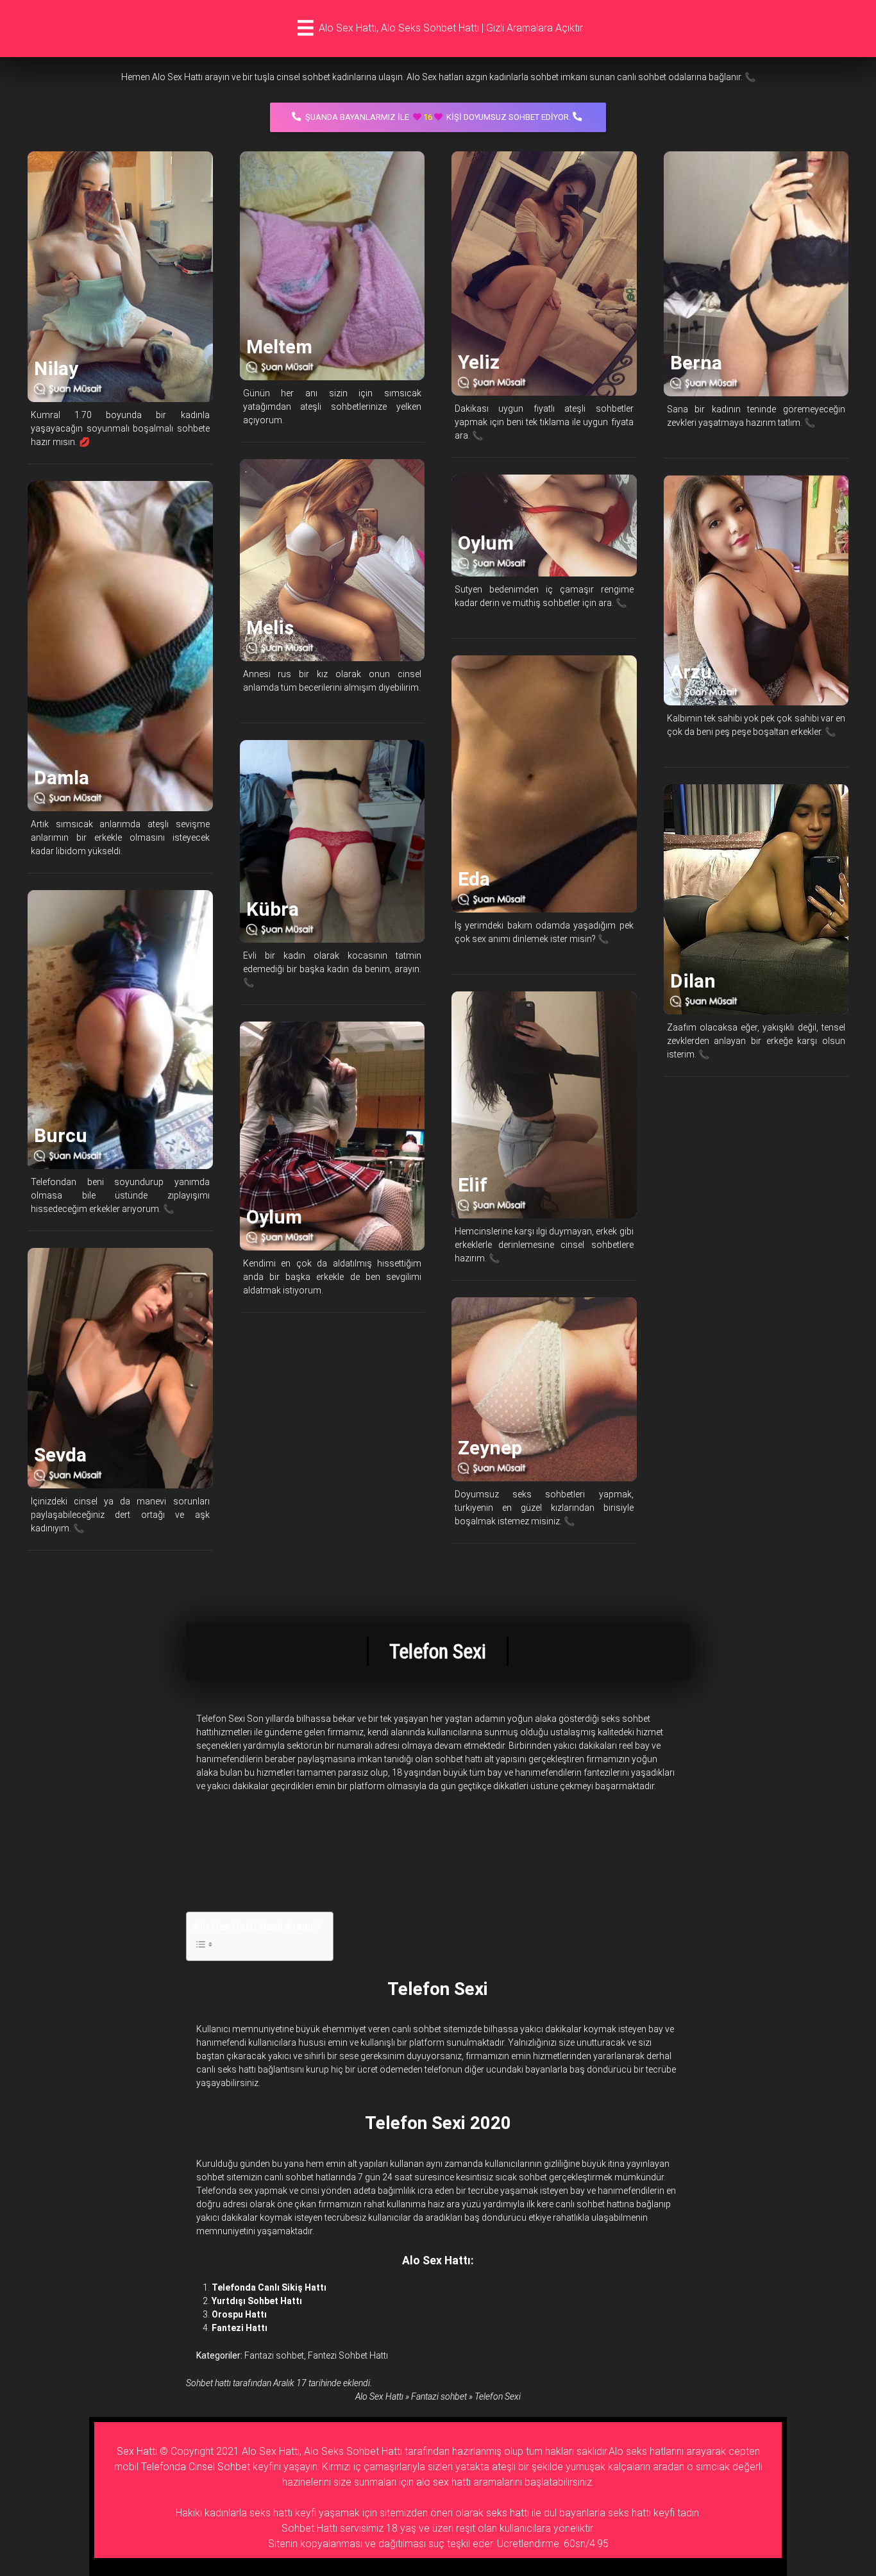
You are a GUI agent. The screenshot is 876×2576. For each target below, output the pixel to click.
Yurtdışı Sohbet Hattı (257, 2301)
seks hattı (508, 2513)
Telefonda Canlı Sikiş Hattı (269, 2287)
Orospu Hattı (239, 2314)
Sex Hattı (137, 2451)
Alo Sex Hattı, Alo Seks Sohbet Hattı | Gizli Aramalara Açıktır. (451, 28)
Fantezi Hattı (240, 2328)
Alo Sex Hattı (379, 2396)
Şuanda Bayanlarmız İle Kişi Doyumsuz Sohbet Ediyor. (438, 117)
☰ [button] (306, 28)
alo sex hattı (443, 2482)
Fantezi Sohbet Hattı (348, 2355)
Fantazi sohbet (274, 2355)
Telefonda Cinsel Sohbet (196, 2467)
